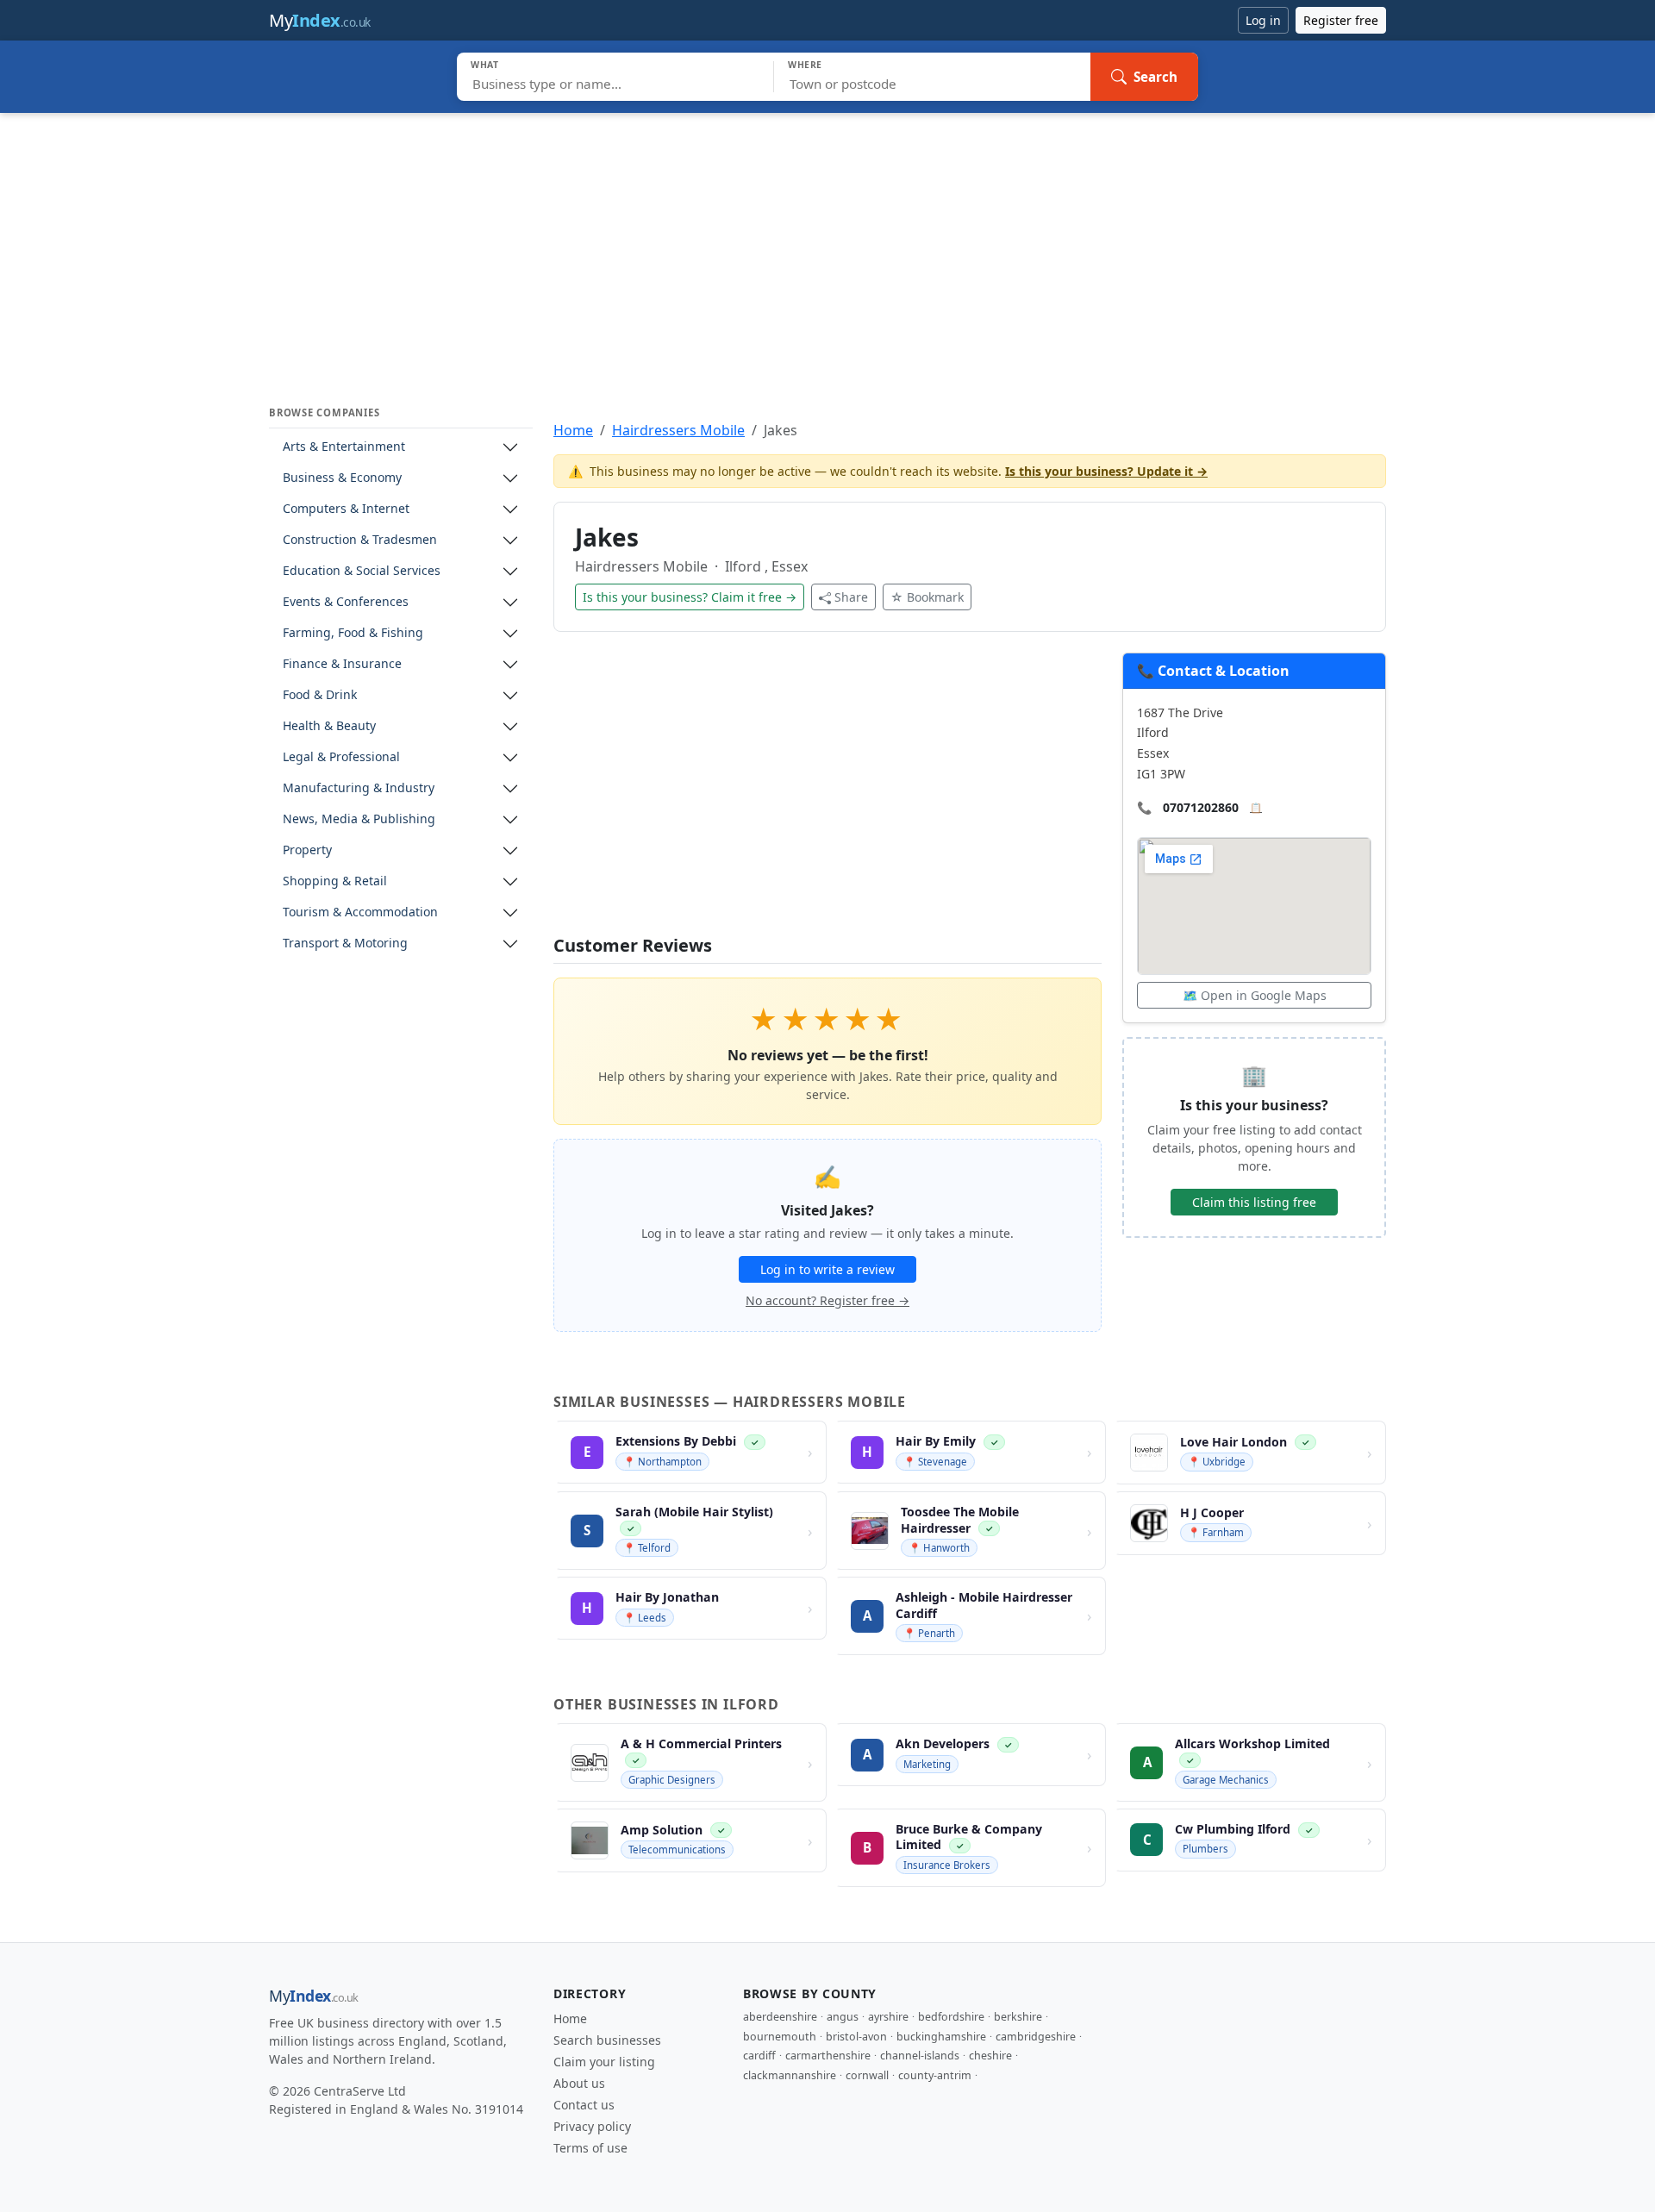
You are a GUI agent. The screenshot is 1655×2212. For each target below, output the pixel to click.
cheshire (990, 2056)
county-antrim (935, 2075)
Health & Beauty (329, 726)
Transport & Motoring (345, 944)
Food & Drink (320, 695)
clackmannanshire (790, 2075)
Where (805, 65)
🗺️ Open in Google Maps (1255, 995)
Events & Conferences (346, 602)
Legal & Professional (341, 757)
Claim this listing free (1254, 1202)
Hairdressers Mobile (678, 430)
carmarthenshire (828, 2056)
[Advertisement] (827, 242)
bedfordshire (951, 2017)
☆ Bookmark (927, 597)
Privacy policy (592, 2126)
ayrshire (888, 2017)
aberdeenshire (780, 2017)
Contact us (584, 2105)
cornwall (867, 2075)
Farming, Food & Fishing (353, 633)
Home (573, 430)
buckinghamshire (941, 2037)
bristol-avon (856, 2037)
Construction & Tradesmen (360, 540)
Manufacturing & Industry (359, 788)
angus (843, 2017)
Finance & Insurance (342, 664)
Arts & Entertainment (344, 447)
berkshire (1018, 2017)
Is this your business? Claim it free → (690, 597)
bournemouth (780, 2037)
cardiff (759, 2056)
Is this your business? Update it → (1106, 471)
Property (307, 850)
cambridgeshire (1036, 2037)
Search (1155, 77)
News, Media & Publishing (359, 819)
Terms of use (590, 2148)
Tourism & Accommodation (360, 912)
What (485, 65)
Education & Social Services (362, 571)
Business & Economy (342, 478)
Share (851, 597)
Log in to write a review (827, 1269)
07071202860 (1201, 807)
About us (579, 2083)
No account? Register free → (827, 1300)
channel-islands (920, 2056)
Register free (1341, 20)
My (320, 20)
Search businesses (607, 2040)
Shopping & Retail (335, 881)
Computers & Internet (346, 509)
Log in (1263, 20)
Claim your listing (604, 2062)
